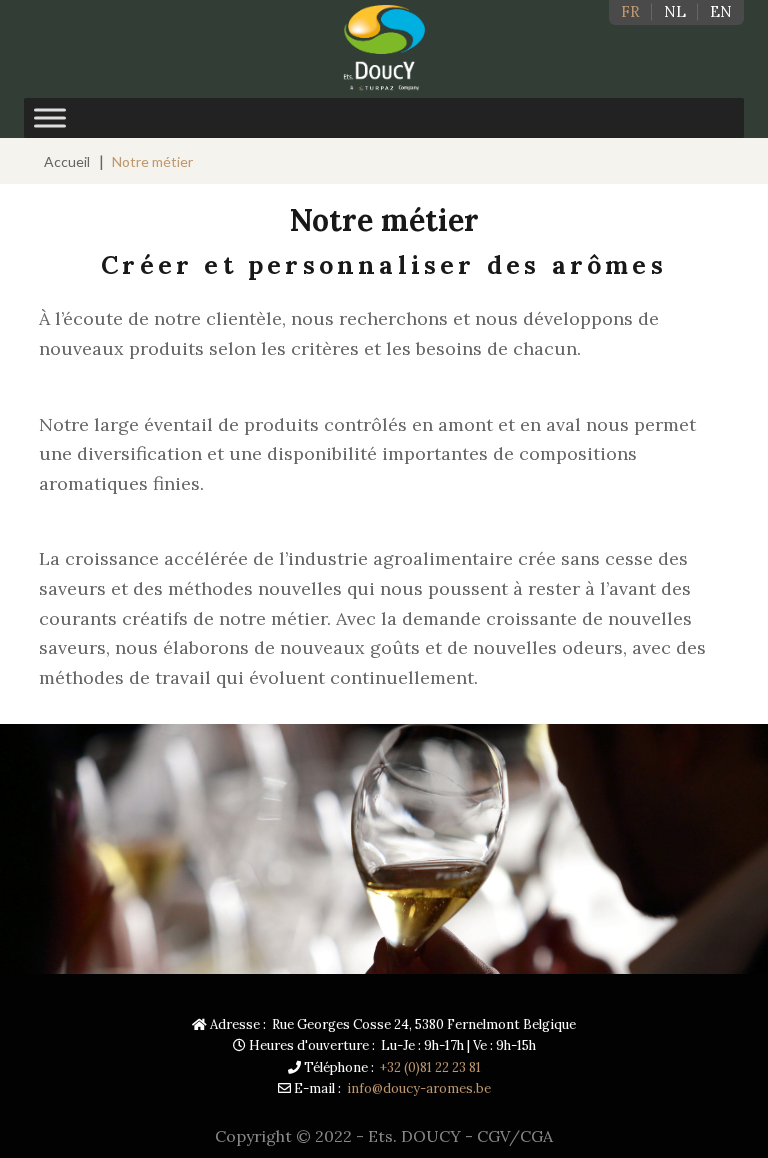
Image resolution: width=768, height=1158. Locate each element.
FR (630, 11)
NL (675, 11)
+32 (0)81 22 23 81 (430, 1067)
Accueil (67, 161)
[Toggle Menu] (50, 117)
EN (721, 11)
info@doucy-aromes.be (419, 1088)
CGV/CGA (515, 1136)
